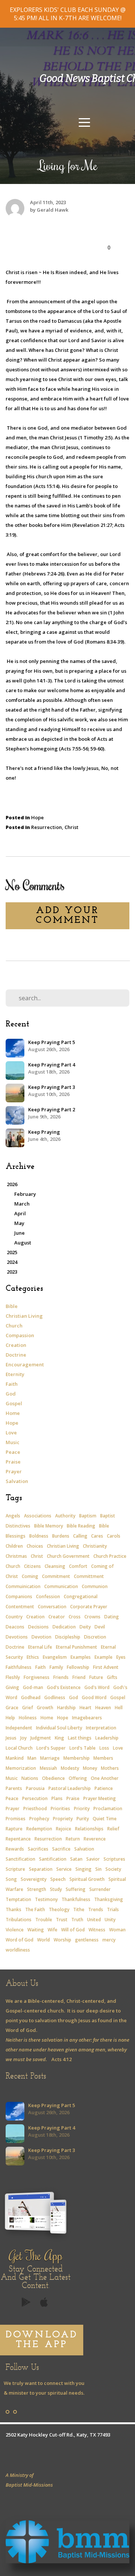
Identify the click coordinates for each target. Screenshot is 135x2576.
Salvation (17, 1481)
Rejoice (64, 1829)
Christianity (95, 1546)
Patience (104, 1788)
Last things (80, 1738)
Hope (37, 817)
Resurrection (46, 827)
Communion (95, 1586)
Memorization (21, 1768)
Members (103, 1758)
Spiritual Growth (87, 1879)
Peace (13, 1452)
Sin (98, 1869)
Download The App (42, 2340)
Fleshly (13, 1677)
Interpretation (101, 1728)
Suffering (76, 1889)
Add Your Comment (67, 916)
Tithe (79, 1909)
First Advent (106, 1667)
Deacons (15, 1627)
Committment (89, 1576)
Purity (83, 1819)
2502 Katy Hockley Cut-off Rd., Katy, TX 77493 (58, 2435)
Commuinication (23, 1586)
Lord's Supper (51, 1748)
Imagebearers (87, 1718)
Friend (79, 1677)
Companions (19, 1596)
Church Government (68, 1556)
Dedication (64, 1627)
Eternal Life (40, 1647)
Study (56, 1889)
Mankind (15, 1758)
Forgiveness (37, 1677)
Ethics (33, 1657)
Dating (112, 1617)
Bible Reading (81, 1526)
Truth (77, 1920)
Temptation (18, 1899)
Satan (76, 1859)
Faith (12, 1384)
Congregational (81, 1596)
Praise (13, 1462)
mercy (109, 1940)
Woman (117, 1930)
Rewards (15, 1849)
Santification (53, 1859)
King (59, 1738)
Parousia (35, 1788)
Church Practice (110, 1556)
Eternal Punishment (76, 1647)
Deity (85, 1627)
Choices (35, 1546)
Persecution (35, 1798)
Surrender (100, 1889)
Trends (96, 1909)
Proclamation (108, 1809)
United (94, 1920)
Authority (65, 1516)
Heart (85, 1708)
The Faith (35, 1909)
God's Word (97, 1687)
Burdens (61, 1536)
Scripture (15, 1869)
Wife (52, 1930)
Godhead (31, 1697)
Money (90, 1768)
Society (113, 1869)
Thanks (13, 1909)
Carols (114, 1536)
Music (13, 1442)
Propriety (63, 1819)
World (43, 1940)
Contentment (20, 1607)
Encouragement (25, 1364)
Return (73, 1839)
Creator (57, 1617)
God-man (33, 1687)
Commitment (56, 1576)
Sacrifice (61, 1849)
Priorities (60, 1809)
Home (13, 1413)
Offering (78, 1778)
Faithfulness (19, 1667)
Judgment (41, 1738)
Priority (82, 1809)
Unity (110, 1920)
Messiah (48, 1768)
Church (14, 1326)
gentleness (87, 1940)
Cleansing (55, 1566)
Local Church (19, 1748)
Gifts (112, 1677)
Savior (93, 1859)
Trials (113, 1909)
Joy (23, 1738)
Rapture (14, 1829)
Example (103, 1657)
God (11, 1394)
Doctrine (16, 1355)
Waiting (36, 1930)
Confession (48, 1596)
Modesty (70, 1768)
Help (10, 1718)
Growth (45, 1708)
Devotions (17, 1637)
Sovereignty (34, 1879)
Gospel (14, 1403)
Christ (71, 827)
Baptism (88, 1516)
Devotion (41, 1637)
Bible (12, 1306)
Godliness (55, 1697)
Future (96, 1677)
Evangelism (55, 1657)
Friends (61, 1677)
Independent (19, 1728)
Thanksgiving (109, 1899)
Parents (14, 1788)
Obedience (53, 1778)
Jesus (11, 1738)
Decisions (38, 1627)
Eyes (121, 1657)
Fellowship (78, 1667)
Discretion (95, 1637)
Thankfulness (76, 1899)
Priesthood (35, 1809)
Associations (38, 1516)
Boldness (39, 1536)
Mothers (110, 1768)
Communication (61, 1586)
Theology (59, 1909)
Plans (57, 1798)
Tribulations (19, 1920)
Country (14, 1617)
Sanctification (20, 1859)
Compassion (20, 1335)
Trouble (44, 1920)
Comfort (78, 1566)
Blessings (16, 1536)
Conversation (52, 1607)
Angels (13, 1516)
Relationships (89, 1829)
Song (11, 1879)
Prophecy (39, 1819)
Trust (62, 1920)
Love (11, 1433)
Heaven (103, 1708)
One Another (105, 1778)
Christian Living (24, 1316)
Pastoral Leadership (70, 1788)
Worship (62, 1940)
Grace (12, 1708)
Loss (104, 1748)
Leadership (107, 1738)
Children (14, 1546)
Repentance (18, 1839)
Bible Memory (49, 1526)
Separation (41, 1869)
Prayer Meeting (100, 1798)
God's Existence (64, 1687)
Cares (97, 1536)
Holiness (28, 1718)
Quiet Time (105, 1819)
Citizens (32, 1566)
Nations (30, 1778)
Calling (80, 1536)
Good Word (94, 1697)
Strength (37, 1889)
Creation (16, 1345)
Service (64, 1869)
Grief (28, 1708)
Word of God (19, 1940)
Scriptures (114, 1859)
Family (56, 1667)
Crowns (92, 1617)
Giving (12, 1687)
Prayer (14, 1471)
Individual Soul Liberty (59, 1728)
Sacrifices (38, 1849)
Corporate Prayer (89, 1607)
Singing (83, 1869)
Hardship (66, 1708)
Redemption (39, 1829)
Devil (100, 1627)
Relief (113, 1829)
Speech (58, 1879)
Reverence (95, 1839)
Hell (119, 1708)
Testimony (46, 1899)
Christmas (16, 1556)
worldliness (18, 1950)
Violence (15, 1930)
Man (32, 1758)
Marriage (50, 1758)
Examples (81, 1657)
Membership (76, 1758)
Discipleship (68, 1637)
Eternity (15, 1374)
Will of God (73, 1930)
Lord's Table (82, 1748)
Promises (16, 1819)
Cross (75, 1617)
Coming (30, 1576)
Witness (97, 1930)
